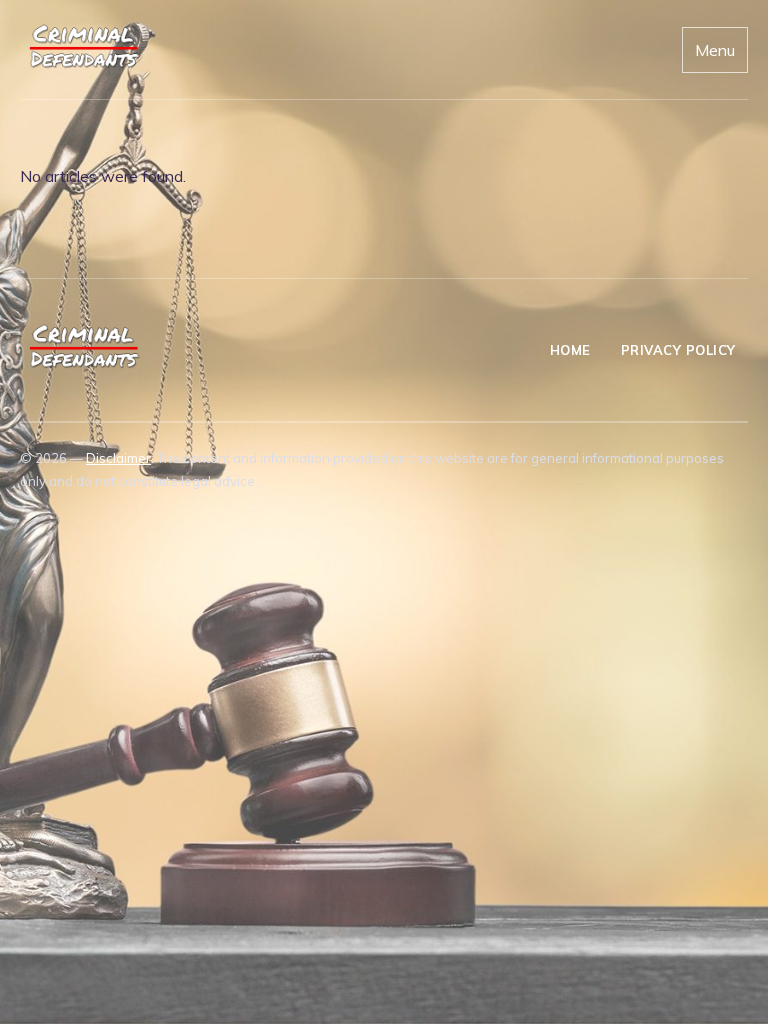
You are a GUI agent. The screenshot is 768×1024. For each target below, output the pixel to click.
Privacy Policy (678, 350)
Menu (715, 50)
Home (570, 350)
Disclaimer (118, 458)
